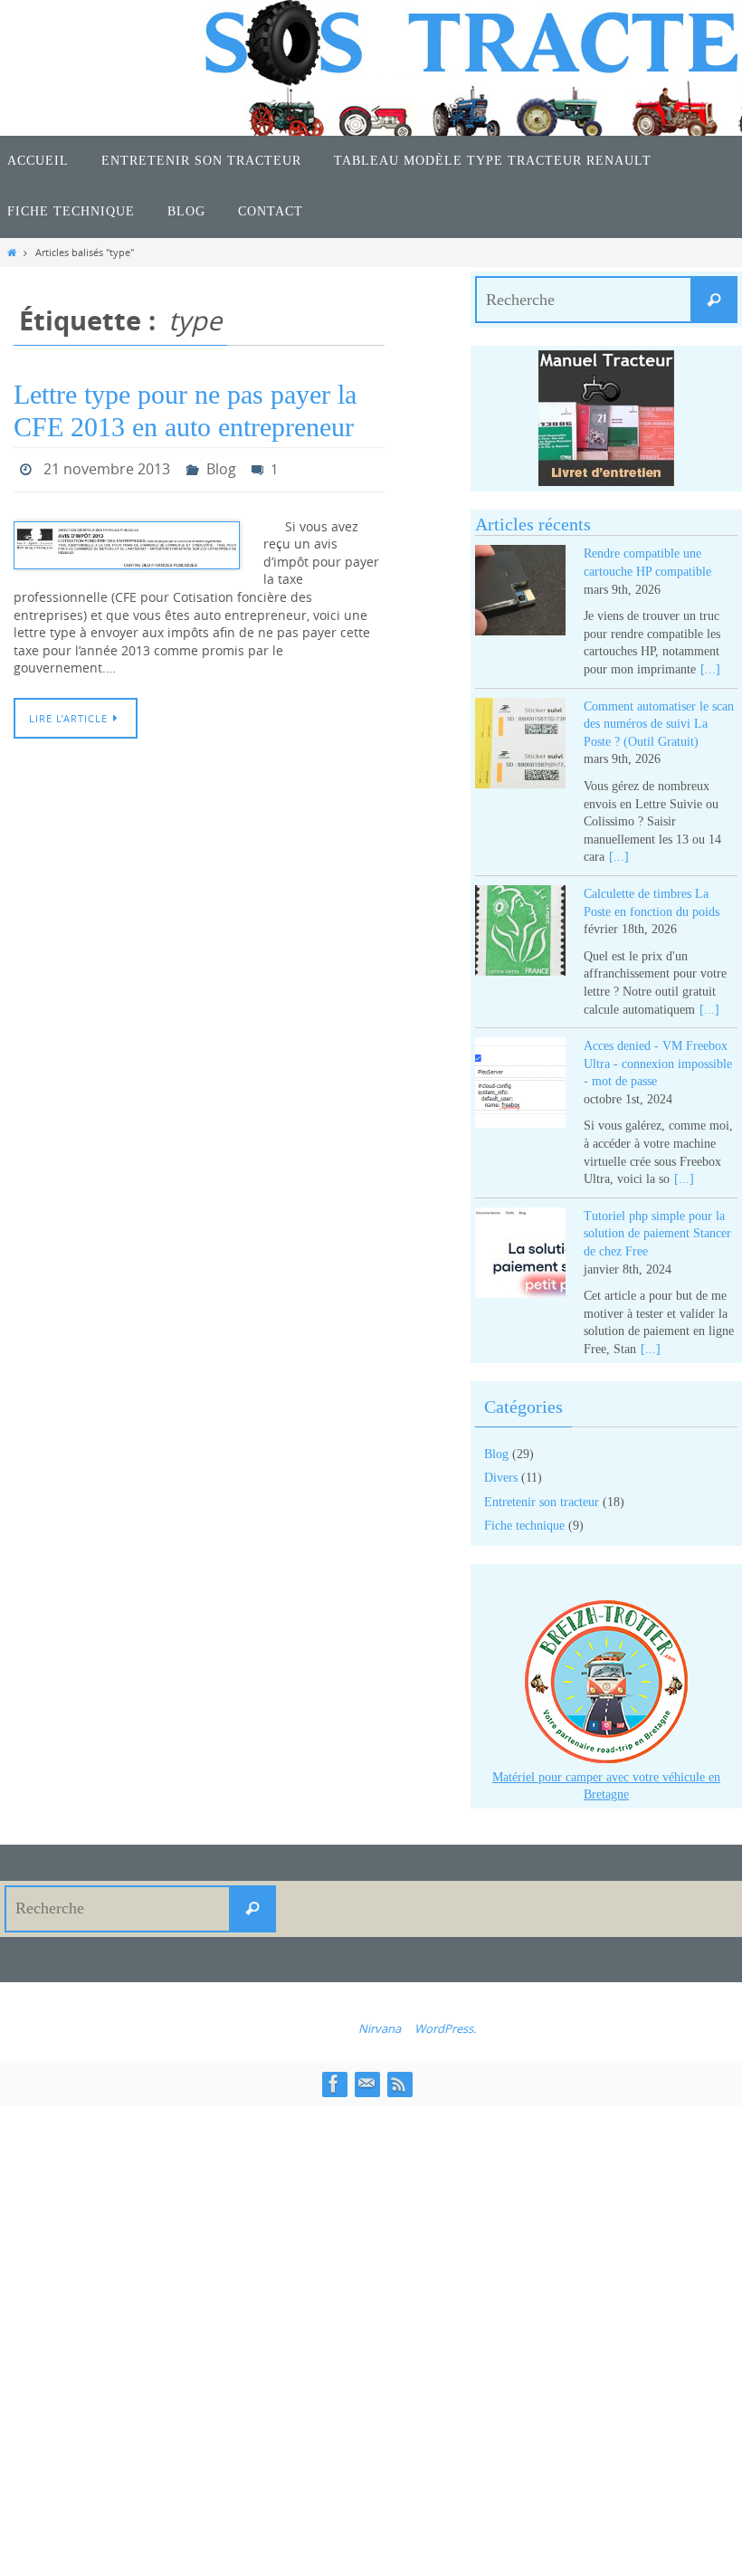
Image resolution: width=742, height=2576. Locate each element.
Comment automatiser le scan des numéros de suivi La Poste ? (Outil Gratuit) (659, 724)
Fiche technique (524, 1526)
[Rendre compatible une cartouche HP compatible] (520, 593)
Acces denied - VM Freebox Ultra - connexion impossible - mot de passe (658, 1064)
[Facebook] (334, 2084)
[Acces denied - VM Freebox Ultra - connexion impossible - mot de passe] (520, 1086)
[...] (710, 669)
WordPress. (445, 2028)
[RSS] (399, 2084)
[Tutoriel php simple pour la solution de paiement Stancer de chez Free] (520, 1256)
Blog (221, 467)
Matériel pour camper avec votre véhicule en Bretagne (606, 1786)
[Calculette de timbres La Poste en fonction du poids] (520, 934)
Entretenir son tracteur (542, 1502)
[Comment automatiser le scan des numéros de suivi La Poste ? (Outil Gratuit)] (520, 746)
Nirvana (380, 2028)
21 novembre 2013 (107, 467)
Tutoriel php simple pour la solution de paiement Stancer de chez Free (657, 1234)
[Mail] (366, 2084)
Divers (501, 1478)
